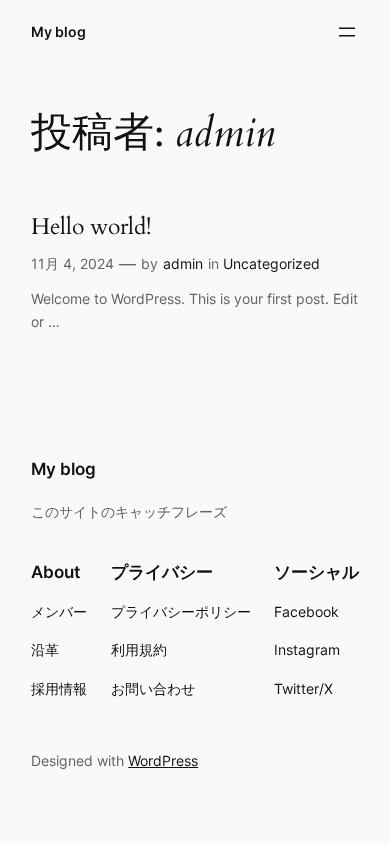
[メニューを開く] (347, 32)
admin (183, 263)
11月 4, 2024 (72, 263)
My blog (58, 31)
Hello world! (91, 226)
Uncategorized (271, 263)
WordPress (163, 760)
